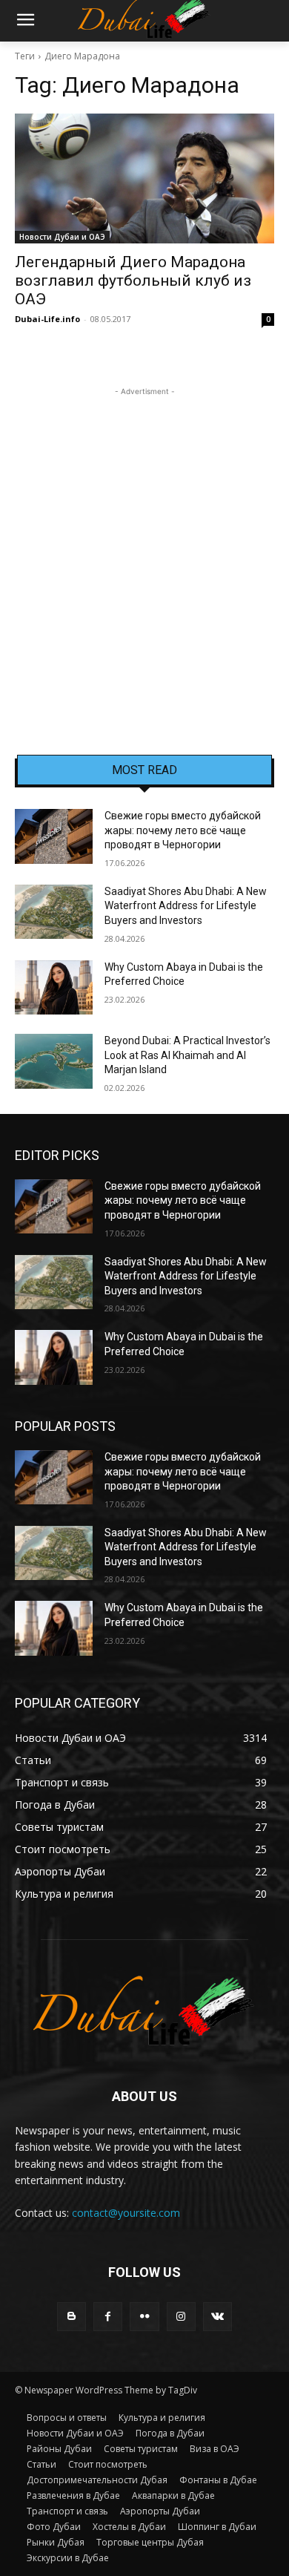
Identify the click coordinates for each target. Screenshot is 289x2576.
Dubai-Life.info (47, 319)
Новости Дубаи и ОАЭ (62, 237)
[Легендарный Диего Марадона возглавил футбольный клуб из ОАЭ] (144, 178)
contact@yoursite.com (126, 2213)
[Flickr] (144, 2317)
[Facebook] (108, 2317)
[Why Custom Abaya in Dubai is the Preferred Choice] (54, 988)
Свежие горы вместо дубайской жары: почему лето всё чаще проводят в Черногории (183, 830)
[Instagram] (181, 2317)
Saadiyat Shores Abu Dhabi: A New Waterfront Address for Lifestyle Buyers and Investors (186, 906)
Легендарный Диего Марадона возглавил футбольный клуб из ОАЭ (133, 281)
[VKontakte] (217, 2317)
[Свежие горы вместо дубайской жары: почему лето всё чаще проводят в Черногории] (54, 836)
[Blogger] (72, 2317)
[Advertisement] (144, 544)
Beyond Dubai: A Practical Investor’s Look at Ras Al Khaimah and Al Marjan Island (187, 1055)
